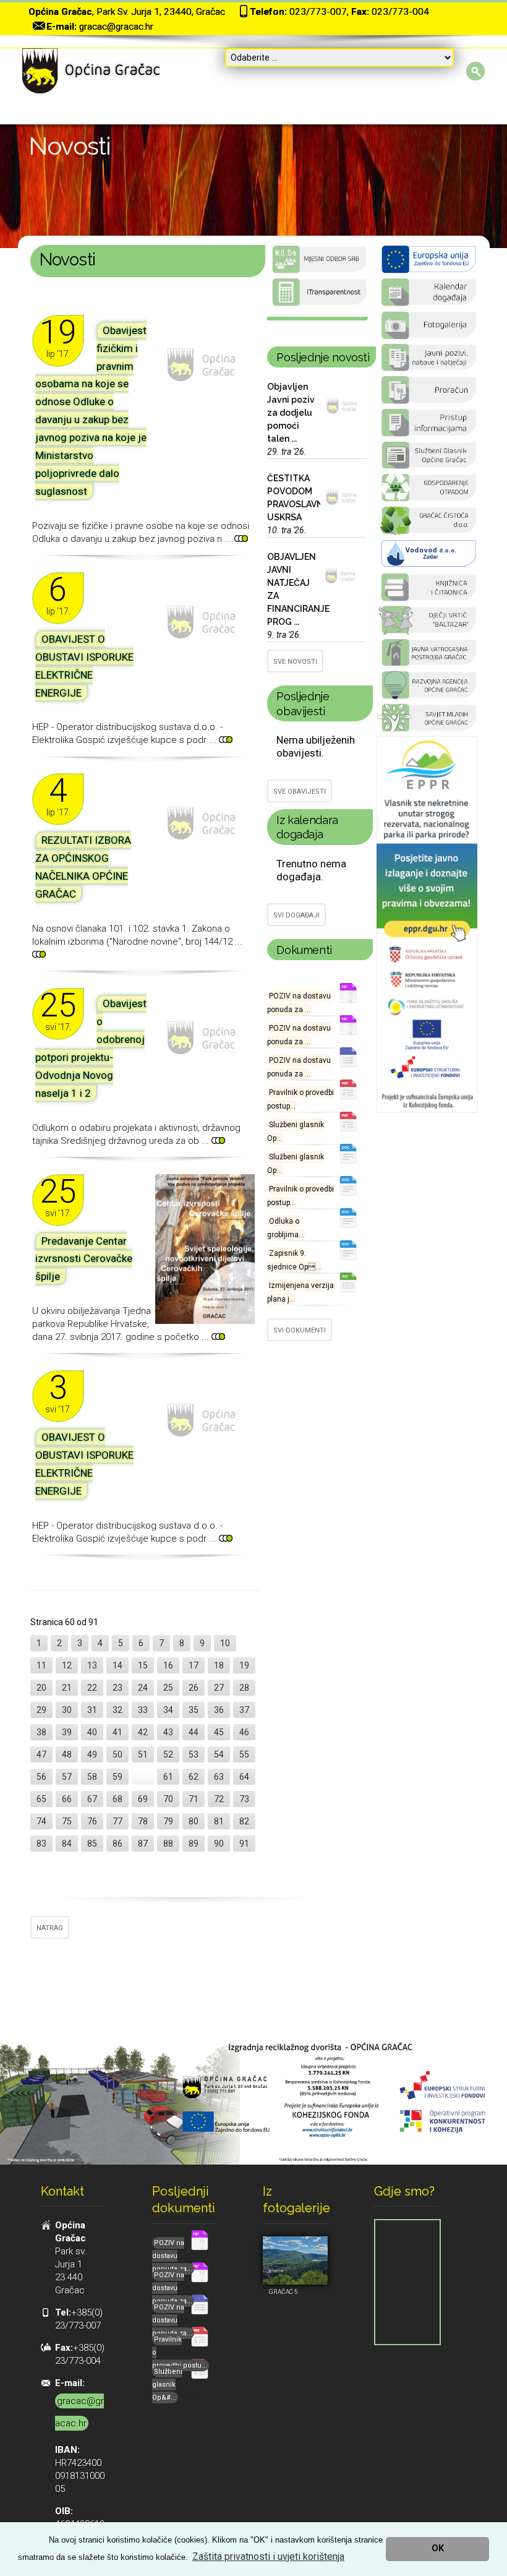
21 (67, 1688)
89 (194, 1844)
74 (41, 1821)
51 (143, 1754)
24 (143, 1688)
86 (117, 1844)
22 (92, 1688)
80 (194, 1821)
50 (117, 1754)
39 (67, 1732)
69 (143, 1799)
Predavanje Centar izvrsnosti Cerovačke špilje (84, 1259)
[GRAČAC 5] (295, 2260)
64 (244, 1777)
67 (92, 1799)
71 (194, 1799)
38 (41, 1732)
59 (117, 1777)
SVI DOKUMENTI (300, 1330)
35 (194, 1710)
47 (41, 1754)
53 (194, 1754)
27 (219, 1688)
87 (143, 1844)
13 (92, 1665)
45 (219, 1732)
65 (41, 1799)
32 (117, 1710)
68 (117, 1799)
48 (67, 1754)
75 (67, 1821)
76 (92, 1821)
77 (117, 1821)
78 (143, 1821)
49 (92, 1754)
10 (225, 1643)
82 (244, 1821)
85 (92, 1844)
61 (168, 1777)
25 (168, 1688)
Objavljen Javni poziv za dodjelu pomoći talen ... (291, 413)
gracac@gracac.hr (116, 27)
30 (67, 1710)
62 (194, 1777)
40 (92, 1732)
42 (143, 1732)
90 (219, 1844)
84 (67, 1844)
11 (41, 1665)
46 (244, 1732)
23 (117, 1688)
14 (117, 1665)
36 (219, 1710)
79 (168, 1821)
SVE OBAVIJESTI (300, 792)
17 (194, 1665)
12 (67, 1665)
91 (244, 1844)
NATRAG (50, 1928)
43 (168, 1732)
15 (143, 1665)
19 (244, 1665)
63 (219, 1777)
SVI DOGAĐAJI (296, 915)
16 (168, 1665)
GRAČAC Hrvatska (317, 319)
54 (219, 1754)
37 (244, 1710)
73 (244, 1799)
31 (92, 1710)
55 (244, 1754)
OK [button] (438, 2548)
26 (194, 1688)
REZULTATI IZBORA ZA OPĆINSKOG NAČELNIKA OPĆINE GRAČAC (83, 867)
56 (41, 1777)
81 (219, 1821)
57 (67, 1777)
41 (117, 1732)
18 (219, 1665)
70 (168, 1799)
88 (168, 1844)
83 (41, 1844)
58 (92, 1777)
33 (143, 1710)
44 (194, 1732)
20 (41, 1688)
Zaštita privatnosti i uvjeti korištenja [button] (268, 2557)
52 (168, 1754)
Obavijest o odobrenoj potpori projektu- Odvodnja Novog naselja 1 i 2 (91, 1048)
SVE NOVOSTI (295, 662)
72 (219, 1799)
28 (244, 1688)
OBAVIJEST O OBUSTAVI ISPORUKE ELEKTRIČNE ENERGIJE (84, 666)
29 (41, 1710)
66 (67, 1799)
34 (168, 1710)
